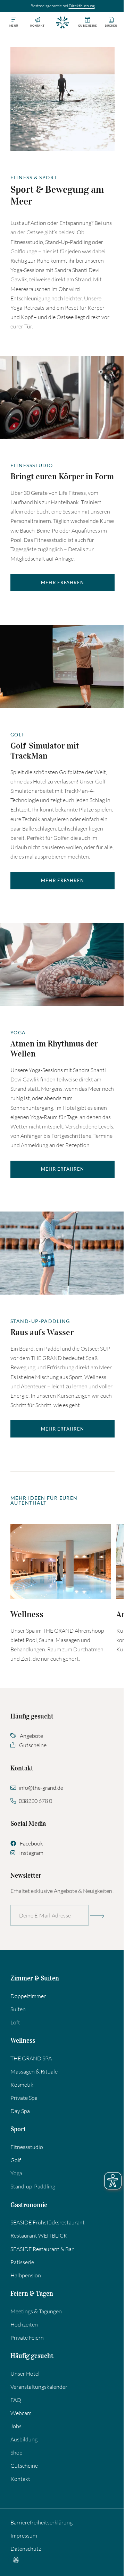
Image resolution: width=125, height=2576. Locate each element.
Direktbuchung (82, 6)
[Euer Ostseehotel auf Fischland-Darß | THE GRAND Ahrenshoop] (62, 22)
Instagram (31, 1853)
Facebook (31, 1843)
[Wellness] (61, 1562)
